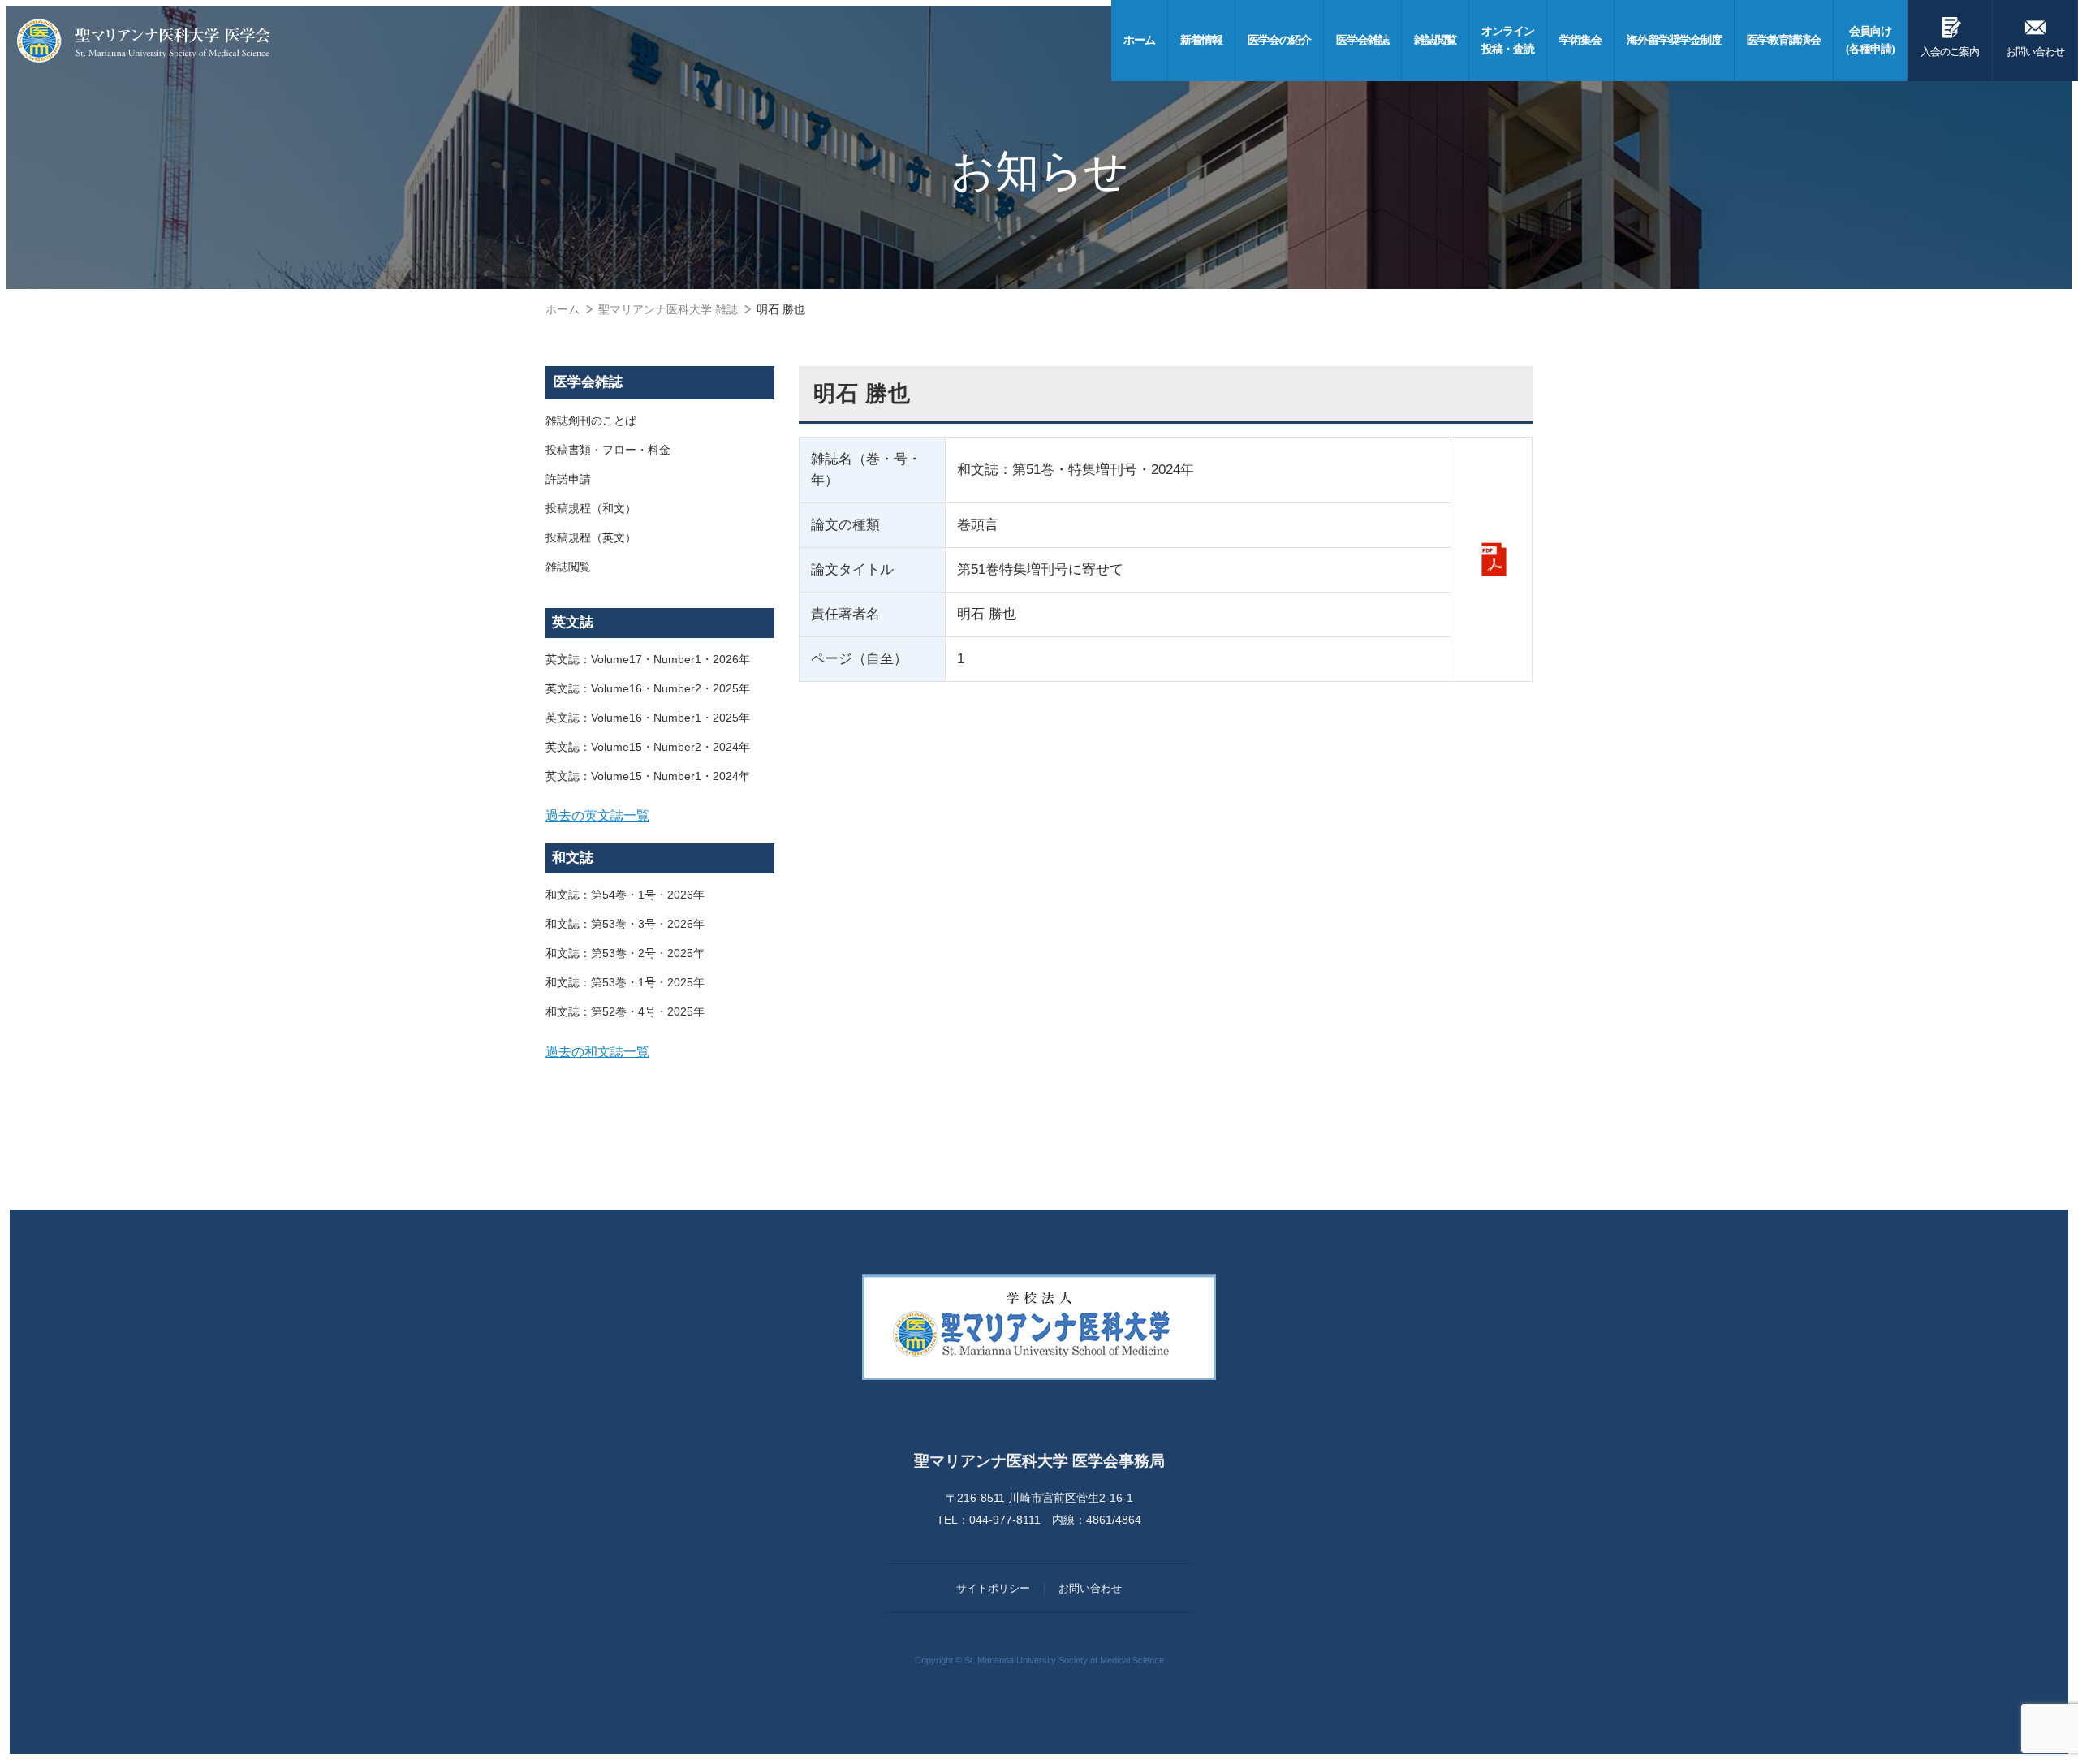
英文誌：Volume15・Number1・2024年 (648, 776)
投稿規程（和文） (591, 508)
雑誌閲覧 (568, 567)
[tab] (660, 816)
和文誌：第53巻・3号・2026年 (625, 924)
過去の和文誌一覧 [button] (597, 1051)
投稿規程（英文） (591, 537)
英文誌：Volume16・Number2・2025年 (648, 688)
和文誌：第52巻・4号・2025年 (625, 1011)
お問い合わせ (2035, 36)
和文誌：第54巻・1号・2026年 (625, 895)
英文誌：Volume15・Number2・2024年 (648, 747)
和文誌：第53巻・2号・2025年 (625, 953)
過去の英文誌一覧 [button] (597, 815)
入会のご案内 (1950, 36)
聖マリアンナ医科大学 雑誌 (668, 309)
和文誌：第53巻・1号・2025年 (625, 982)
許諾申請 (568, 479)
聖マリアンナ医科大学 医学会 (144, 41)
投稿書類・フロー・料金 (608, 450)
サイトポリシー (993, 1588)
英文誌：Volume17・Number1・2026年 (648, 659)
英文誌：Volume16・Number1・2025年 (648, 718)
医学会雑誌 (588, 382)
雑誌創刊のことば (591, 421)
